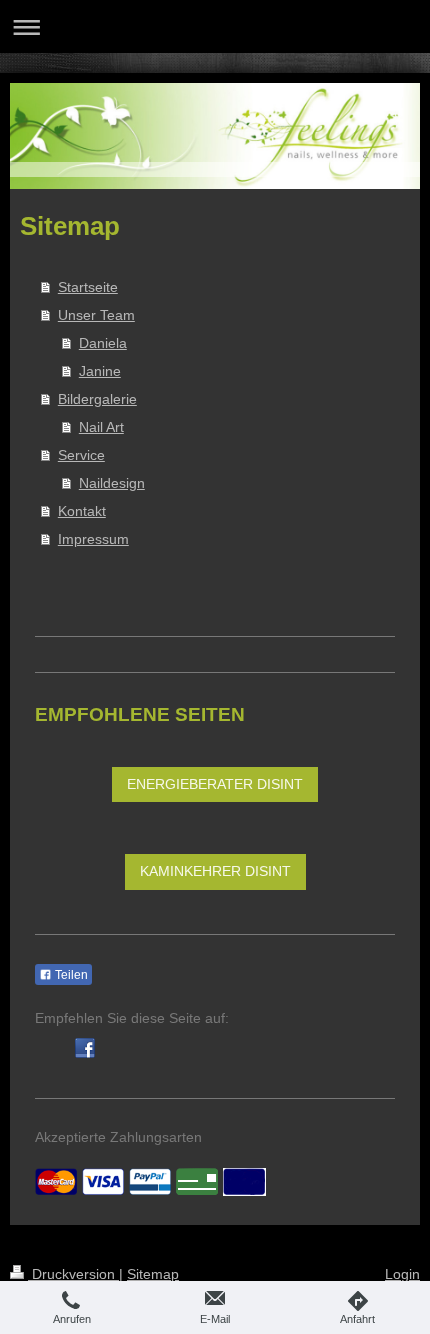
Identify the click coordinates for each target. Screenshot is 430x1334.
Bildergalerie (97, 399)
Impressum (93, 539)
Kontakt (82, 511)
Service (81, 455)
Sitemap (153, 1274)
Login (402, 1274)
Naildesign (112, 483)
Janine (100, 371)
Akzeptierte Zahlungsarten (118, 1137)
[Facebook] (85, 1048)
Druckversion (73, 1274)
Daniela (103, 343)
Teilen (70, 975)
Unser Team (96, 315)
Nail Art (101, 427)
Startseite (88, 287)
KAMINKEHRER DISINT (215, 871)
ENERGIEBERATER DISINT (215, 784)
